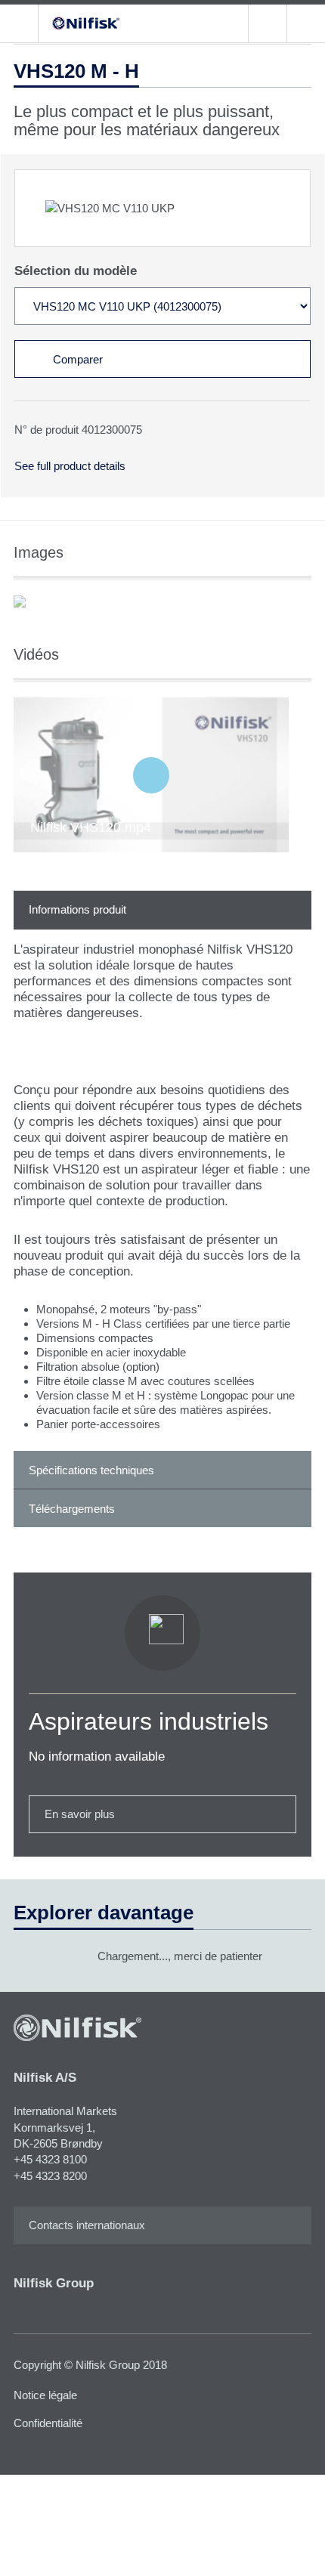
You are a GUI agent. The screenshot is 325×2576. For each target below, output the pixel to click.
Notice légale (45, 2395)
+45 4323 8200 (50, 2176)
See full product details (70, 466)
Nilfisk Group (54, 2283)
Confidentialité (48, 2423)
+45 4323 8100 (50, 2159)
